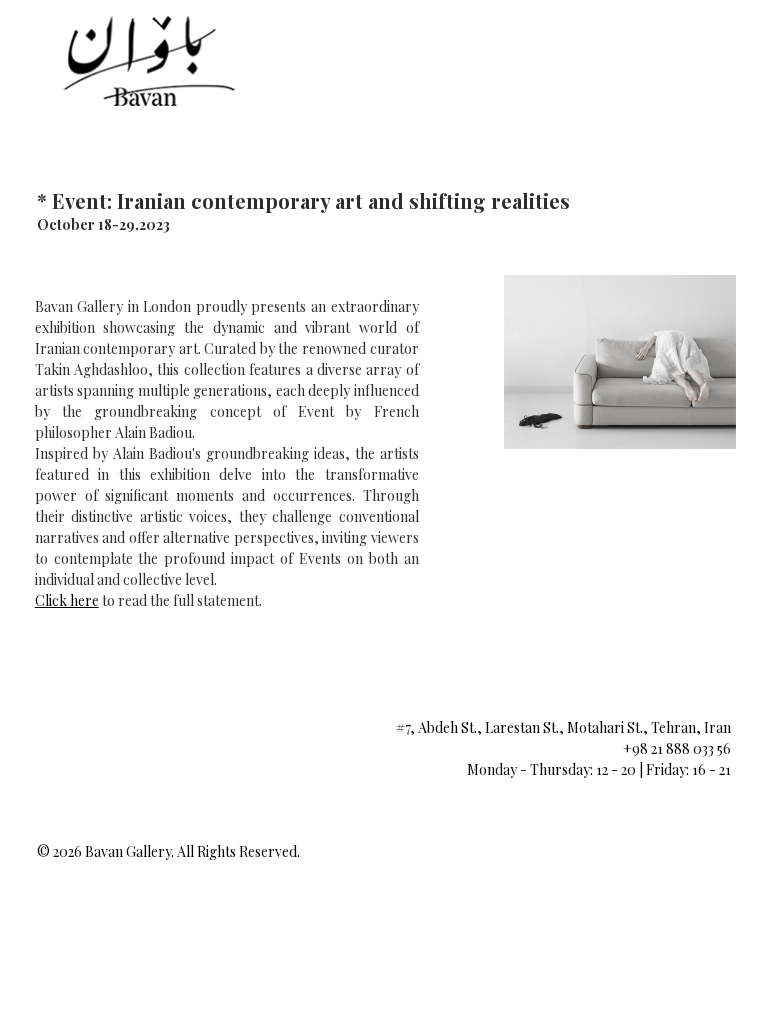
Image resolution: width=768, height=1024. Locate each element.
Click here (67, 600)
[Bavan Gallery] (146, 60)
